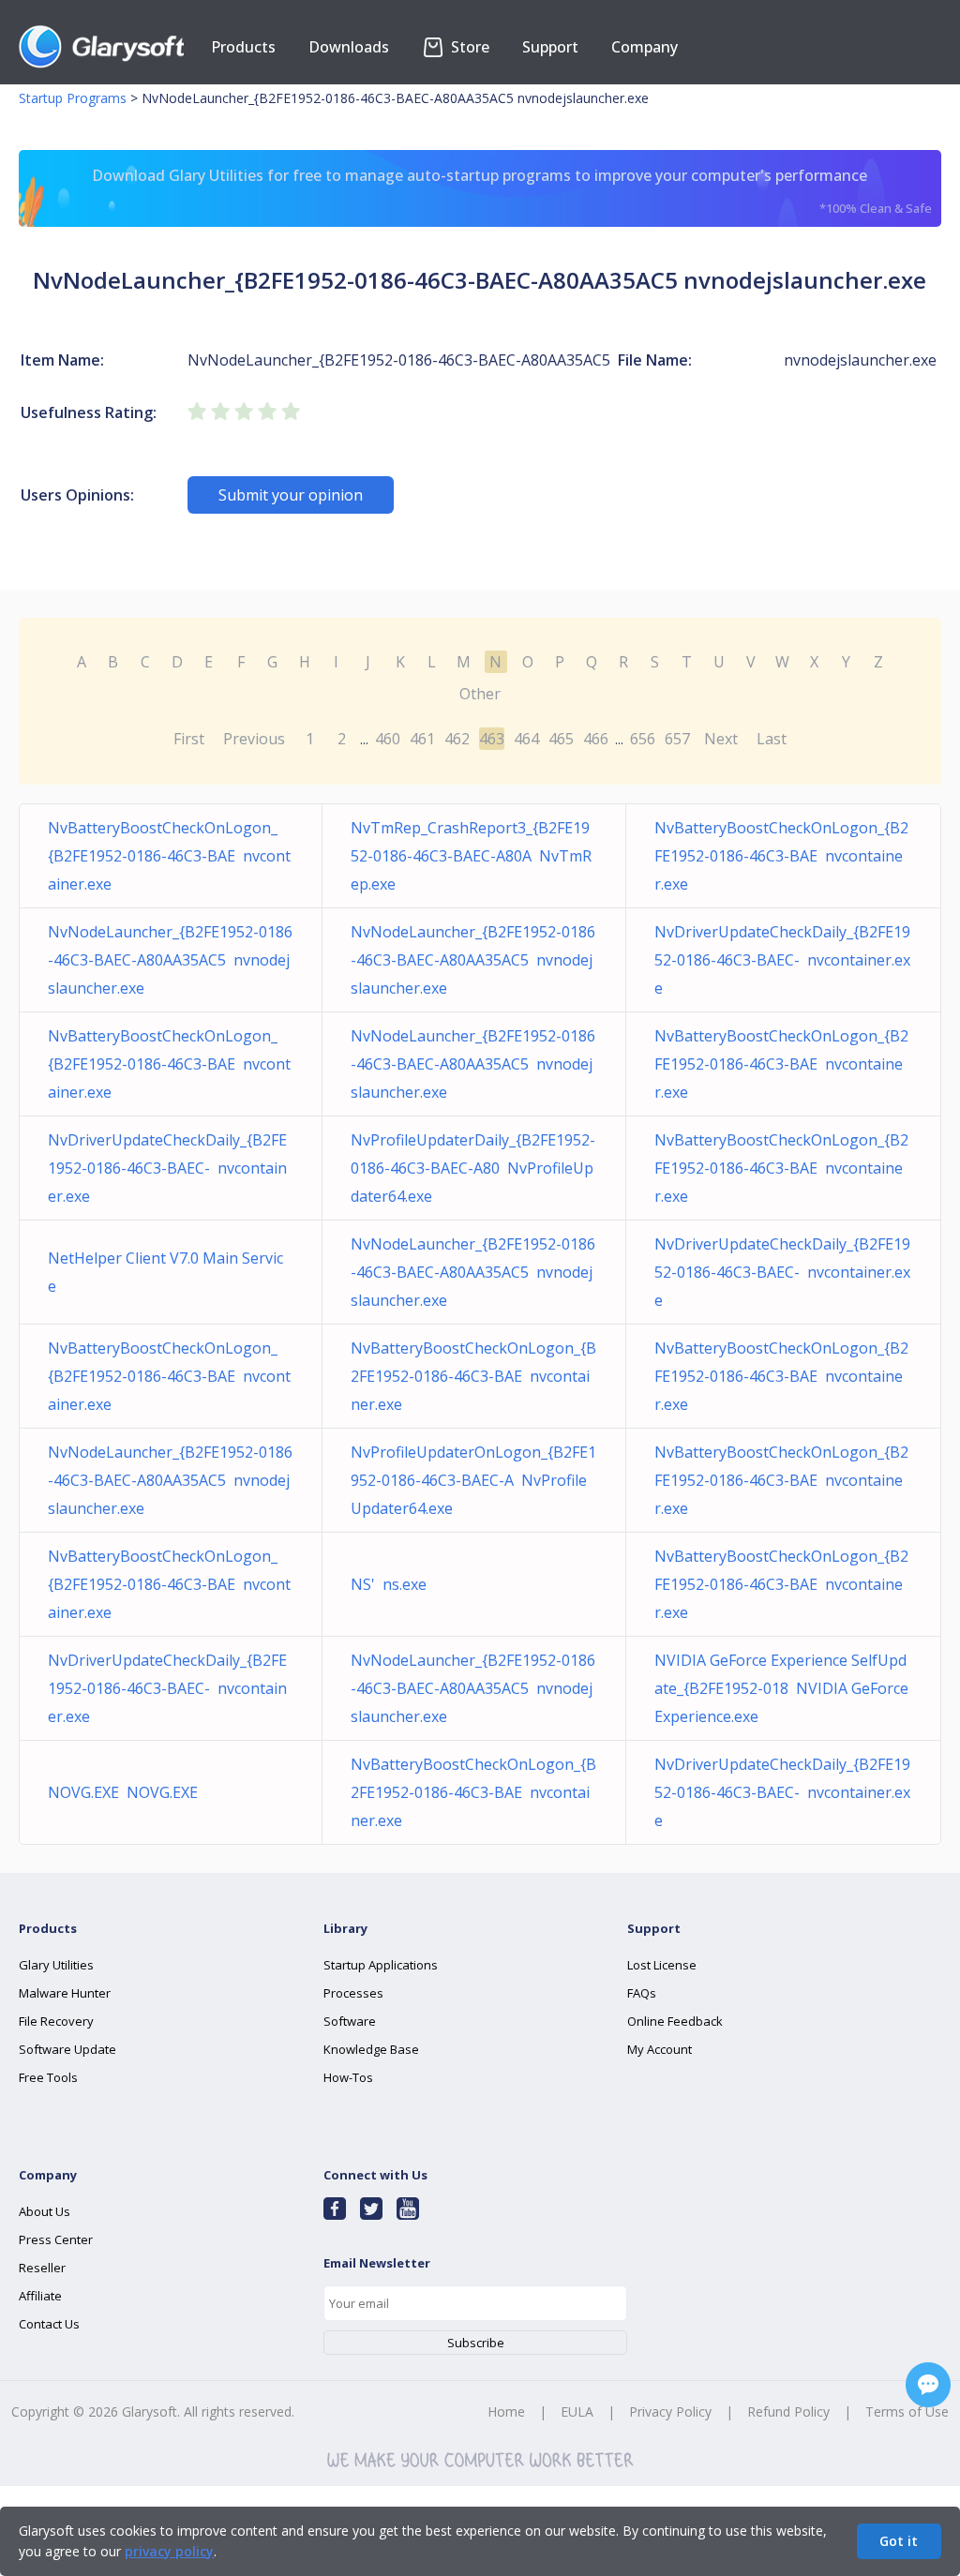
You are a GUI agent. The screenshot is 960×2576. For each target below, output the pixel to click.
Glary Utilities (56, 1965)
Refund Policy (788, 2411)
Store (468, 47)
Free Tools (48, 2077)
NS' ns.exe (389, 1584)
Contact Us (49, 2324)
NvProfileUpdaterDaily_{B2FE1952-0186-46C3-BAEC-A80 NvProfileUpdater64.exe (473, 1168)
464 (526, 739)
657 (677, 739)
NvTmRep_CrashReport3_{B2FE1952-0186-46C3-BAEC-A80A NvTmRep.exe (471, 856)
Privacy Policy (670, 2411)
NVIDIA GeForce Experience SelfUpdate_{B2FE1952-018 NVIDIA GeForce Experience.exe (781, 1688)
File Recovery (56, 2021)
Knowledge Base (371, 2049)
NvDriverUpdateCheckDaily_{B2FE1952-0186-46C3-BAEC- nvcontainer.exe (782, 960)
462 (457, 739)
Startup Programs (73, 98)
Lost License (662, 1965)
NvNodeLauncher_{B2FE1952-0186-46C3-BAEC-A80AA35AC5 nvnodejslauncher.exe (170, 960)
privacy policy (169, 2551)
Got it (899, 2541)
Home (506, 2411)
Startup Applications (381, 1965)
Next (721, 739)
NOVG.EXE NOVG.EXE (123, 1792)
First (189, 739)
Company (645, 47)
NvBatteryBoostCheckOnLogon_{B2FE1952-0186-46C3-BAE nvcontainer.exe (169, 856)
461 (422, 739)
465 (561, 739)
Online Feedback (675, 2021)
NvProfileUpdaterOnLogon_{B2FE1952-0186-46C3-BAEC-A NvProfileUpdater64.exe (473, 1480)
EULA (577, 2411)
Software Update (67, 2049)
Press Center (56, 2239)
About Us (45, 2211)
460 (388, 739)
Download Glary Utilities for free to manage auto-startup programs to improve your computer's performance (511, 191)
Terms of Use (907, 2411)
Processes (353, 1993)
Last (772, 739)
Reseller (42, 2268)
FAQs (642, 1993)
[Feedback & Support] (928, 2385)
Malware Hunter (65, 1993)
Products (243, 47)
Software (350, 2021)
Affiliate (40, 2296)
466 (596, 739)
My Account (660, 2049)
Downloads (349, 47)
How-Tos (348, 2077)
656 (643, 739)
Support (550, 47)
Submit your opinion (291, 495)
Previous (254, 739)
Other (480, 694)
